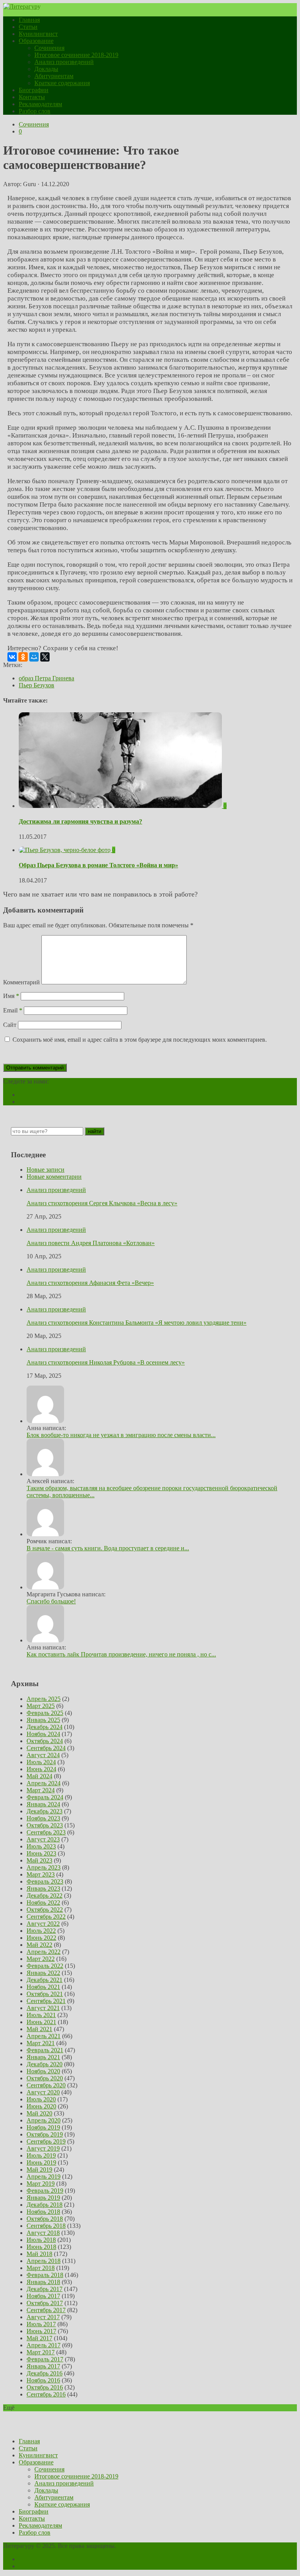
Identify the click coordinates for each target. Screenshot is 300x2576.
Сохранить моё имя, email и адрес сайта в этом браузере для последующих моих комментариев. (140, 1040)
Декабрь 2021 (45, 1980)
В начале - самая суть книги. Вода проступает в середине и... (108, 1548)
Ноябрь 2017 (43, 2296)
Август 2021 (43, 2008)
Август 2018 (43, 2233)
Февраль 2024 (45, 1797)
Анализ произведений (64, 62)
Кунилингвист (38, 34)
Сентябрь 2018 (46, 2226)
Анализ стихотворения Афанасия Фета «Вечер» (90, 1283)
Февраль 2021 (45, 2050)
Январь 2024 (43, 1804)
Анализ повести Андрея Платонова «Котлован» (91, 1243)
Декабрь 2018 (45, 2205)
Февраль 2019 (45, 2191)
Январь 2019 (43, 2198)
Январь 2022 (43, 1973)
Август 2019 (43, 2148)
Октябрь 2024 (45, 1741)
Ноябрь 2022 (43, 1903)
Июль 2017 (41, 2324)
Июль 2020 (41, 2099)
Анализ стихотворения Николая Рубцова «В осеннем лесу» (106, 1362)
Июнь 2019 (41, 2162)
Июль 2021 (41, 2015)
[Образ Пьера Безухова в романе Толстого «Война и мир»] (65, 850)
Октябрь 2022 (45, 1910)
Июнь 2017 (41, 2331)
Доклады (46, 69)
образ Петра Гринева (46, 678)
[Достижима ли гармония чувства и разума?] (121, 806)
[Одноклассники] (23, 657)
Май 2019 (39, 2169)
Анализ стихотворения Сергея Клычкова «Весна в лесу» (102, 1203)
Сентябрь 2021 (46, 2001)
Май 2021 (39, 2029)
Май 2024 (39, 1776)
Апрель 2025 (44, 1699)
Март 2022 (41, 1959)
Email (13, 1010)
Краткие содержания (62, 83)
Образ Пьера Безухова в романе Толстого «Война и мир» (98, 865)
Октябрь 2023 (45, 1825)
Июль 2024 (41, 1762)
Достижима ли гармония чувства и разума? (80, 821)
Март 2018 (41, 2268)
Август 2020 (43, 2092)
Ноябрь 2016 (43, 2380)
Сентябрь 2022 (46, 1917)
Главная (29, 20)
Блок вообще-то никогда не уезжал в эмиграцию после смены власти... (121, 1435)
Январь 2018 (43, 2282)
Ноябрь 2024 (43, 1734)
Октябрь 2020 (45, 2078)
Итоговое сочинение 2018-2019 (76, 55)
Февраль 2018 (45, 2275)
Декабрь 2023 (45, 1811)
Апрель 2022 (44, 1952)
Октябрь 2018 (45, 2219)
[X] (45, 657)
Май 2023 (39, 1860)
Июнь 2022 (41, 1938)
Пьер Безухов (37, 685)
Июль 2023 (41, 1846)
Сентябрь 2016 (46, 2394)
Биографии (34, 90)
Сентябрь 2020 (46, 2085)
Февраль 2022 (45, 1966)
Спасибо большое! (51, 1601)
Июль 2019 (41, 2155)
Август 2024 (43, 1755)
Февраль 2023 (45, 1881)
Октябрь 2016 (45, 2387)
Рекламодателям (40, 104)
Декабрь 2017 (45, 2289)
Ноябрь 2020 (43, 2071)
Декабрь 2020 (45, 2064)
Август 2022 (43, 1924)
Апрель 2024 (44, 1783)
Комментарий (21, 982)
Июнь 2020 (41, 2106)
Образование (36, 41)
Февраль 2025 (45, 1713)
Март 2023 (41, 1874)
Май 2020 (39, 2113)
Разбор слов (35, 111)
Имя (11, 996)
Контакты (32, 97)
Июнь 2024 (41, 1769)
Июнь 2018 (41, 2247)
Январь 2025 (43, 1720)
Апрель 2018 (44, 2261)
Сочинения (49, 48)
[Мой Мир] (34, 657)
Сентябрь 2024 (46, 1748)
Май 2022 (39, 1945)
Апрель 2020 (44, 2120)
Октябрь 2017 (45, 2303)
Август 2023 (43, 1839)
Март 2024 (41, 1790)
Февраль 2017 (45, 2359)
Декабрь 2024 (45, 1727)
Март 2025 (41, 1706)
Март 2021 (41, 2043)
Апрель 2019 (44, 2177)
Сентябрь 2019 (46, 2141)
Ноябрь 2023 (43, 1818)
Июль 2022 (41, 1931)
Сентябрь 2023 (46, 1832)
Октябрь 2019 (45, 2134)
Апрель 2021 (44, 2036)
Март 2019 (41, 2184)
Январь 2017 (43, 2366)
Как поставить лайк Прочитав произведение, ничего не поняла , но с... (121, 1654)
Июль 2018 (41, 2240)
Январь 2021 (43, 2057)
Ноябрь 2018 (43, 2212)
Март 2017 (41, 2352)
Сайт (10, 1025)
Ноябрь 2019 (43, 2127)
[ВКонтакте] (12, 657)
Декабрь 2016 (45, 2373)
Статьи (28, 27)
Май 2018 (39, 2254)
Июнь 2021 (41, 2022)
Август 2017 (43, 2317)
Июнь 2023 (41, 1853)
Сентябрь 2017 (46, 2310)
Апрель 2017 (44, 2345)
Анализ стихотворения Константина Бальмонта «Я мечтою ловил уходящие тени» (137, 1323)
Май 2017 (39, 2338)
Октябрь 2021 (45, 1994)
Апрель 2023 (44, 1867)
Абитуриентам (54, 76)
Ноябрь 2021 (43, 1987)
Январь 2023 (43, 1888)
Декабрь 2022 (45, 1896)
